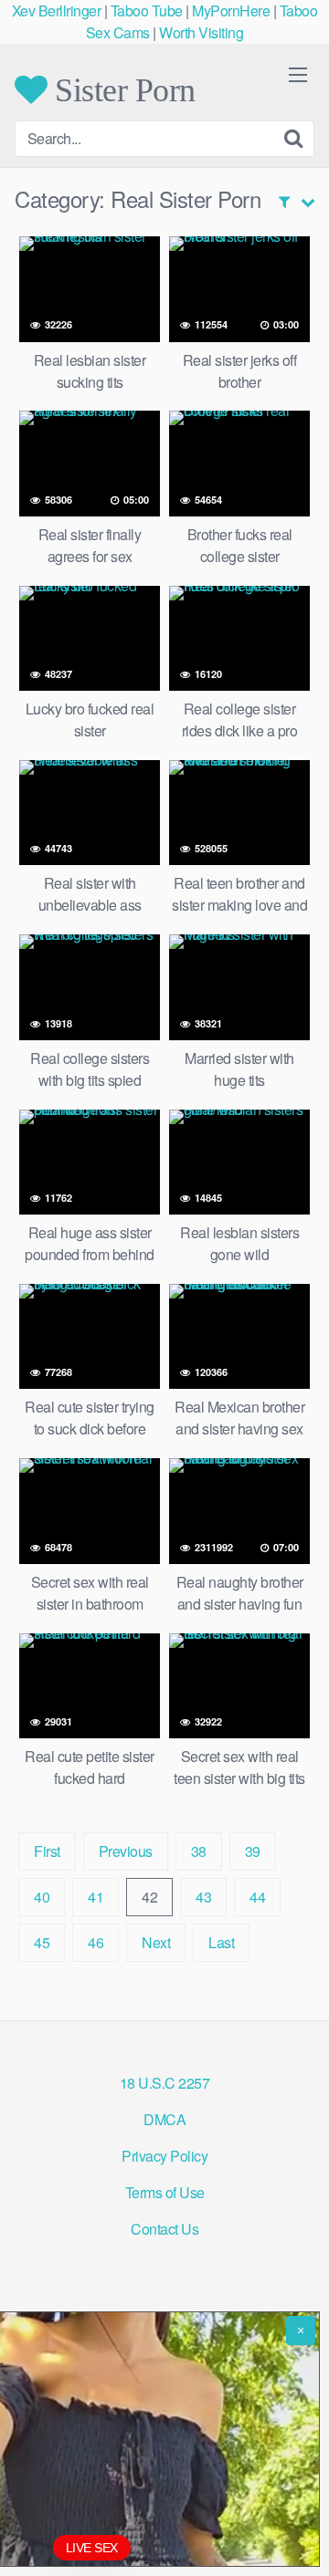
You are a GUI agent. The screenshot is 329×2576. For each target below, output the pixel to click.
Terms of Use (165, 2192)
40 (42, 1897)
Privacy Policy (164, 2156)
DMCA (164, 2119)
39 (253, 1851)
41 (96, 1897)
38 (199, 1851)
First (47, 1851)
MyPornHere (231, 10)
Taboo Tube (147, 10)
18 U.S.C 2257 (165, 2083)
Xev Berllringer (57, 10)
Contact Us (164, 2229)
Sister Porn (122, 89)
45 (42, 1942)
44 (257, 1897)
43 (203, 1897)
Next (156, 1942)
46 (96, 1942)
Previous (126, 1851)
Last (221, 1942)
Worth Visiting (201, 32)
